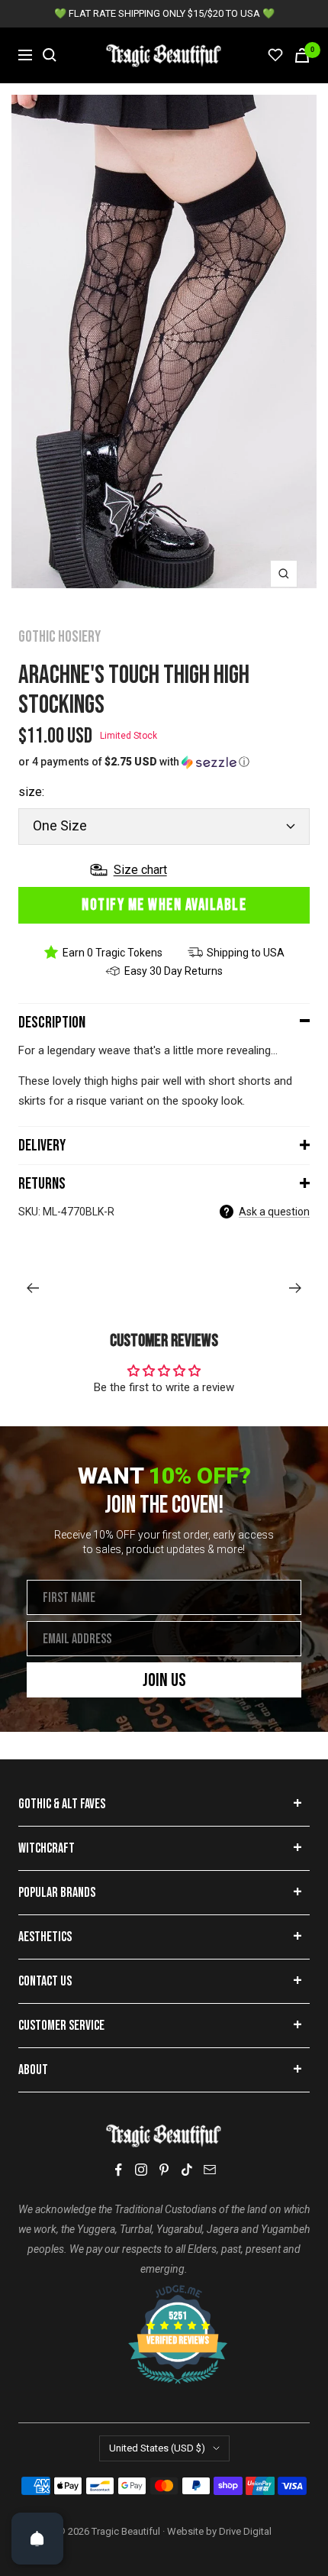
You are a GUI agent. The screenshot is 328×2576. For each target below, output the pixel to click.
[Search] (50, 55)
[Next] (296, 1288)
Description (52, 1023)
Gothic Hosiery (59, 637)
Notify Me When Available (164, 905)
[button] (164, 762)
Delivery (42, 1146)
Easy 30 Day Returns (174, 971)
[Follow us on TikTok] (187, 2170)
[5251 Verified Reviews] (164, 2293)
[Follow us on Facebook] (118, 2170)
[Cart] (302, 55)
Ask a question (274, 1212)
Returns (42, 1184)
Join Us (164, 1680)
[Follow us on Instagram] (141, 2170)
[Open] (37, 2539)
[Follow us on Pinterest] (164, 2170)
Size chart (140, 870)
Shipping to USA (246, 953)
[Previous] (32, 1288)
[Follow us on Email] (210, 2170)
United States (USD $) (157, 2448)
